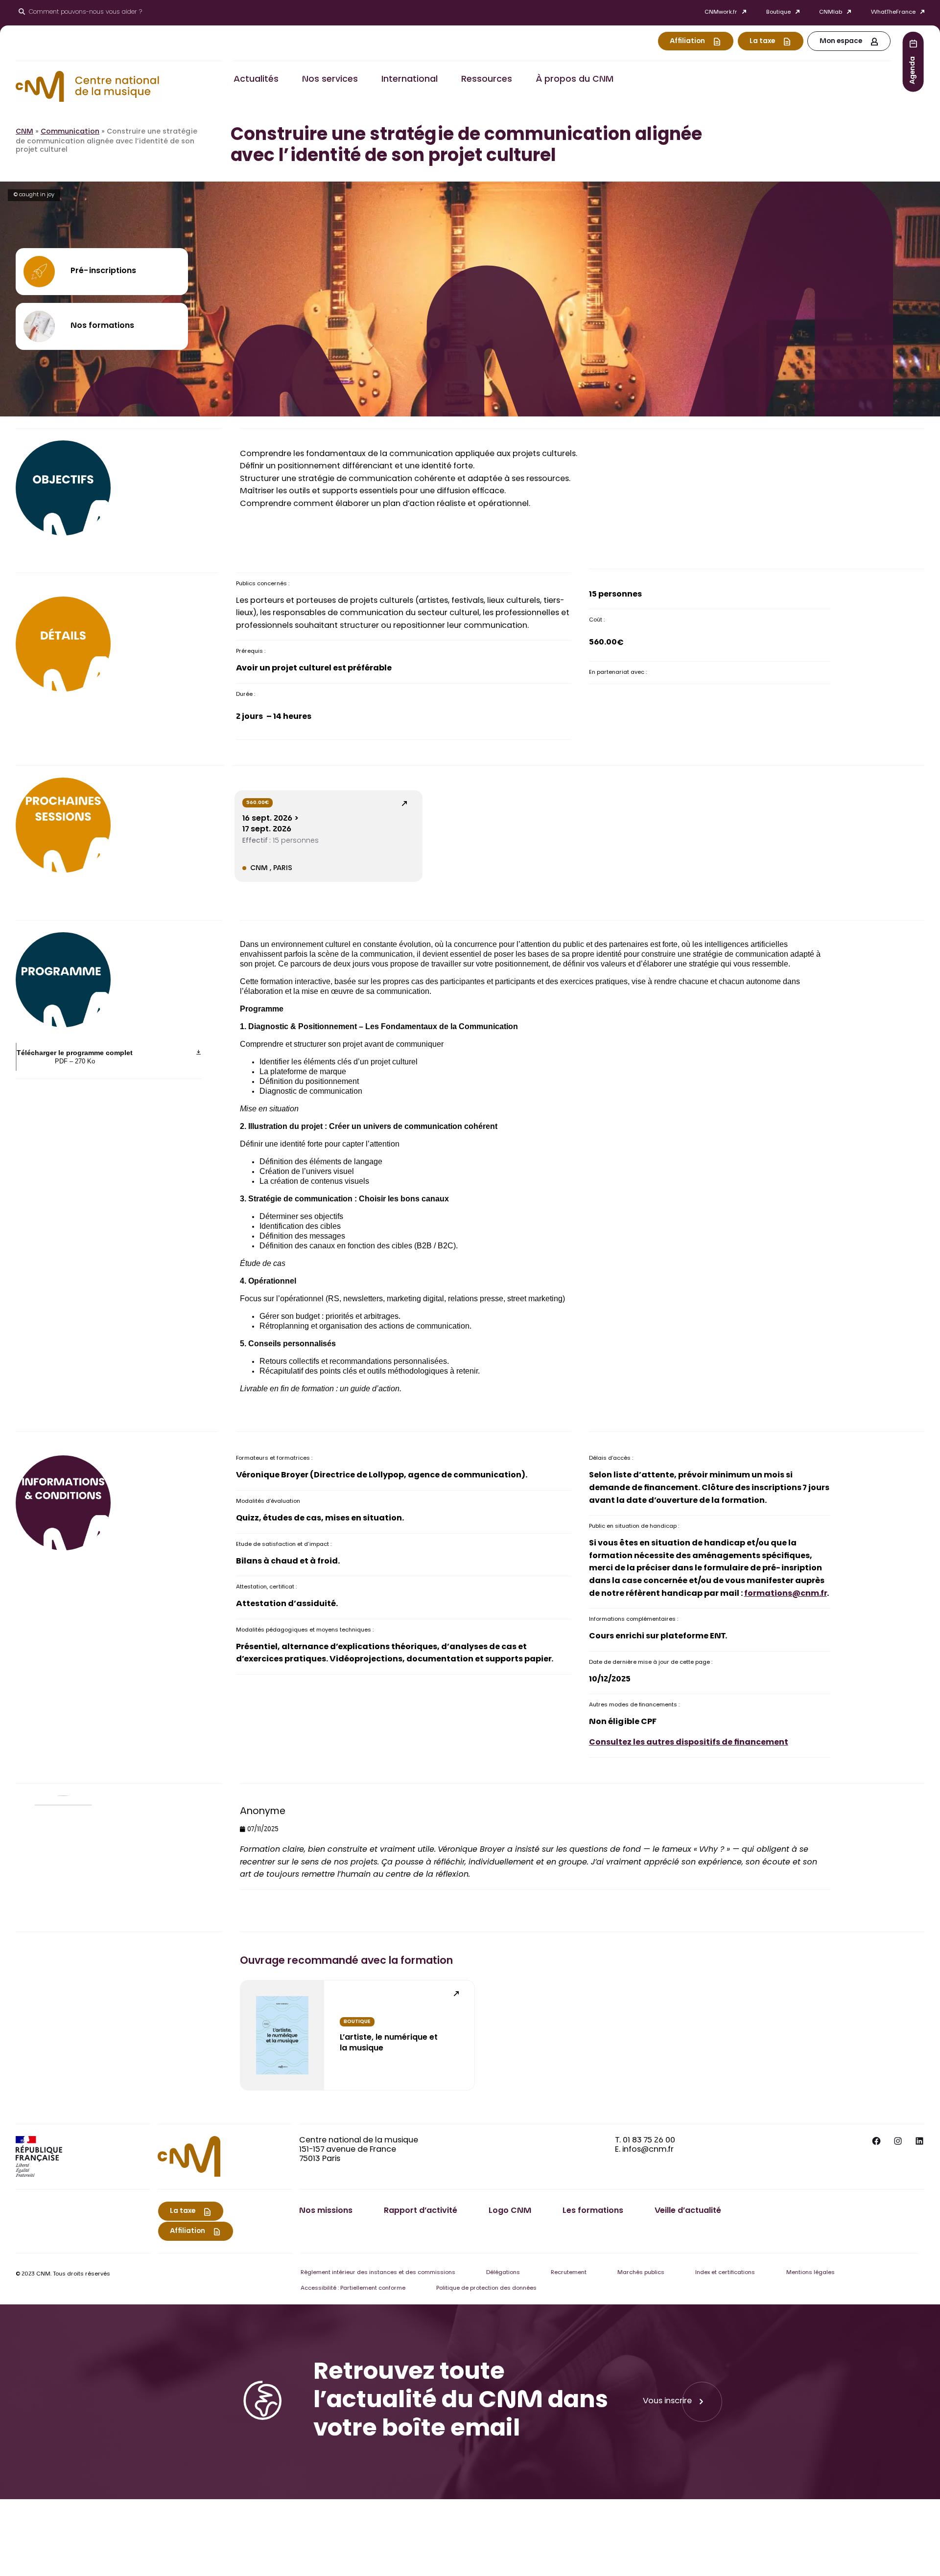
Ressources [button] (487, 80)
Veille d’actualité (688, 2211)
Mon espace (841, 42)
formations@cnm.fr (786, 1594)
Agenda (913, 70)
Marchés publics (641, 2273)
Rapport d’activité (421, 2211)
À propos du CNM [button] (575, 80)
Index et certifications (725, 2273)
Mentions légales (811, 2273)
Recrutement (569, 2273)
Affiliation (687, 42)
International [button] (410, 80)
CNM (24, 132)
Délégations (503, 2273)
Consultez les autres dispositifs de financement (689, 1743)
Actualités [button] (256, 80)
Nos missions (326, 2211)
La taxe (762, 42)
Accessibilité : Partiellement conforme (353, 2288)
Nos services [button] (330, 80)
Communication (70, 132)
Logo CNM (510, 2211)
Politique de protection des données (486, 2288)
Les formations (593, 2211)
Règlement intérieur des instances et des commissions (378, 2273)
